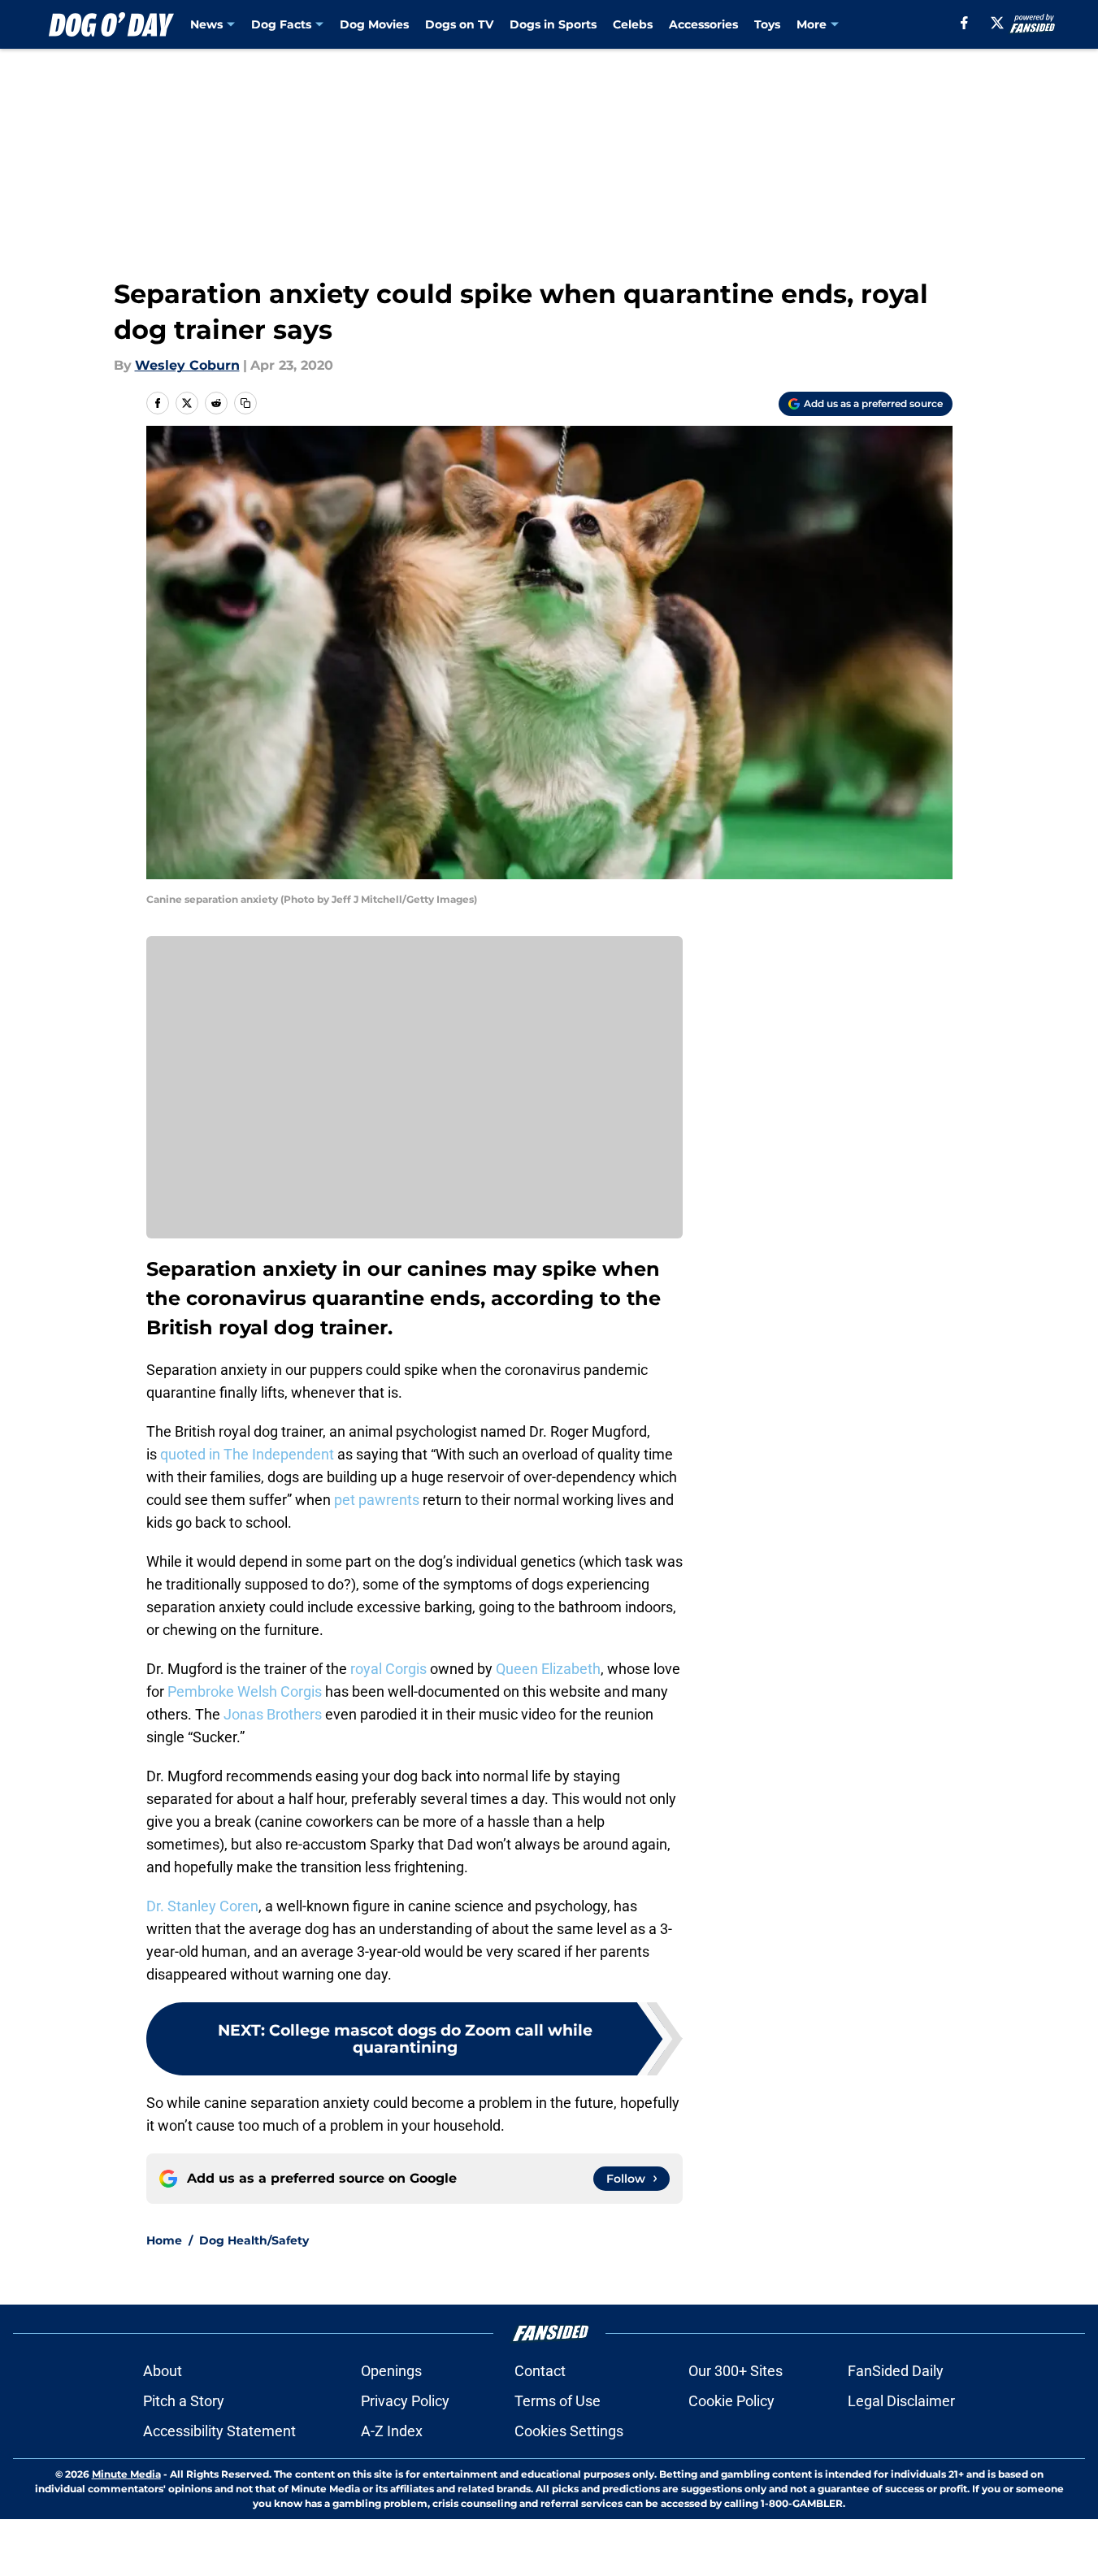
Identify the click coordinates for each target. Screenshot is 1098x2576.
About (163, 2371)
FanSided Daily (896, 2371)
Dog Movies (374, 24)
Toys (767, 24)
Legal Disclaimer (901, 2401)
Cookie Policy (731, 2401)
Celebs (633, 24)
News (206, 24)
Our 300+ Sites (736, 2371)
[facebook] (964, 23)
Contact (540, 2371)
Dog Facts (281, 24)
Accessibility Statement (219, 2431)
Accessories (703, 24)
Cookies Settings (569, 2431)
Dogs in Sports (553, 24)
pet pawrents (377, 1500)
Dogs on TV (459, 24)
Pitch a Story (184, 2401)
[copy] (245, 403)
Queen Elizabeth (548, 1669)
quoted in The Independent (247, 1454)
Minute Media (126, 2474)
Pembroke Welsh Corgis (245, 1691)
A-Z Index (392, 2431)
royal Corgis (388, 1669)
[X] (997, 23)
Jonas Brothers (273, 1714)
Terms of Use (558, 2401)
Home (164, 2240)
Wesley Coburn (187, 365)
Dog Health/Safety (254, 2240)
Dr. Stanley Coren (202, 1906)
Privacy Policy (405, 2401)
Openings (391, 2371)
